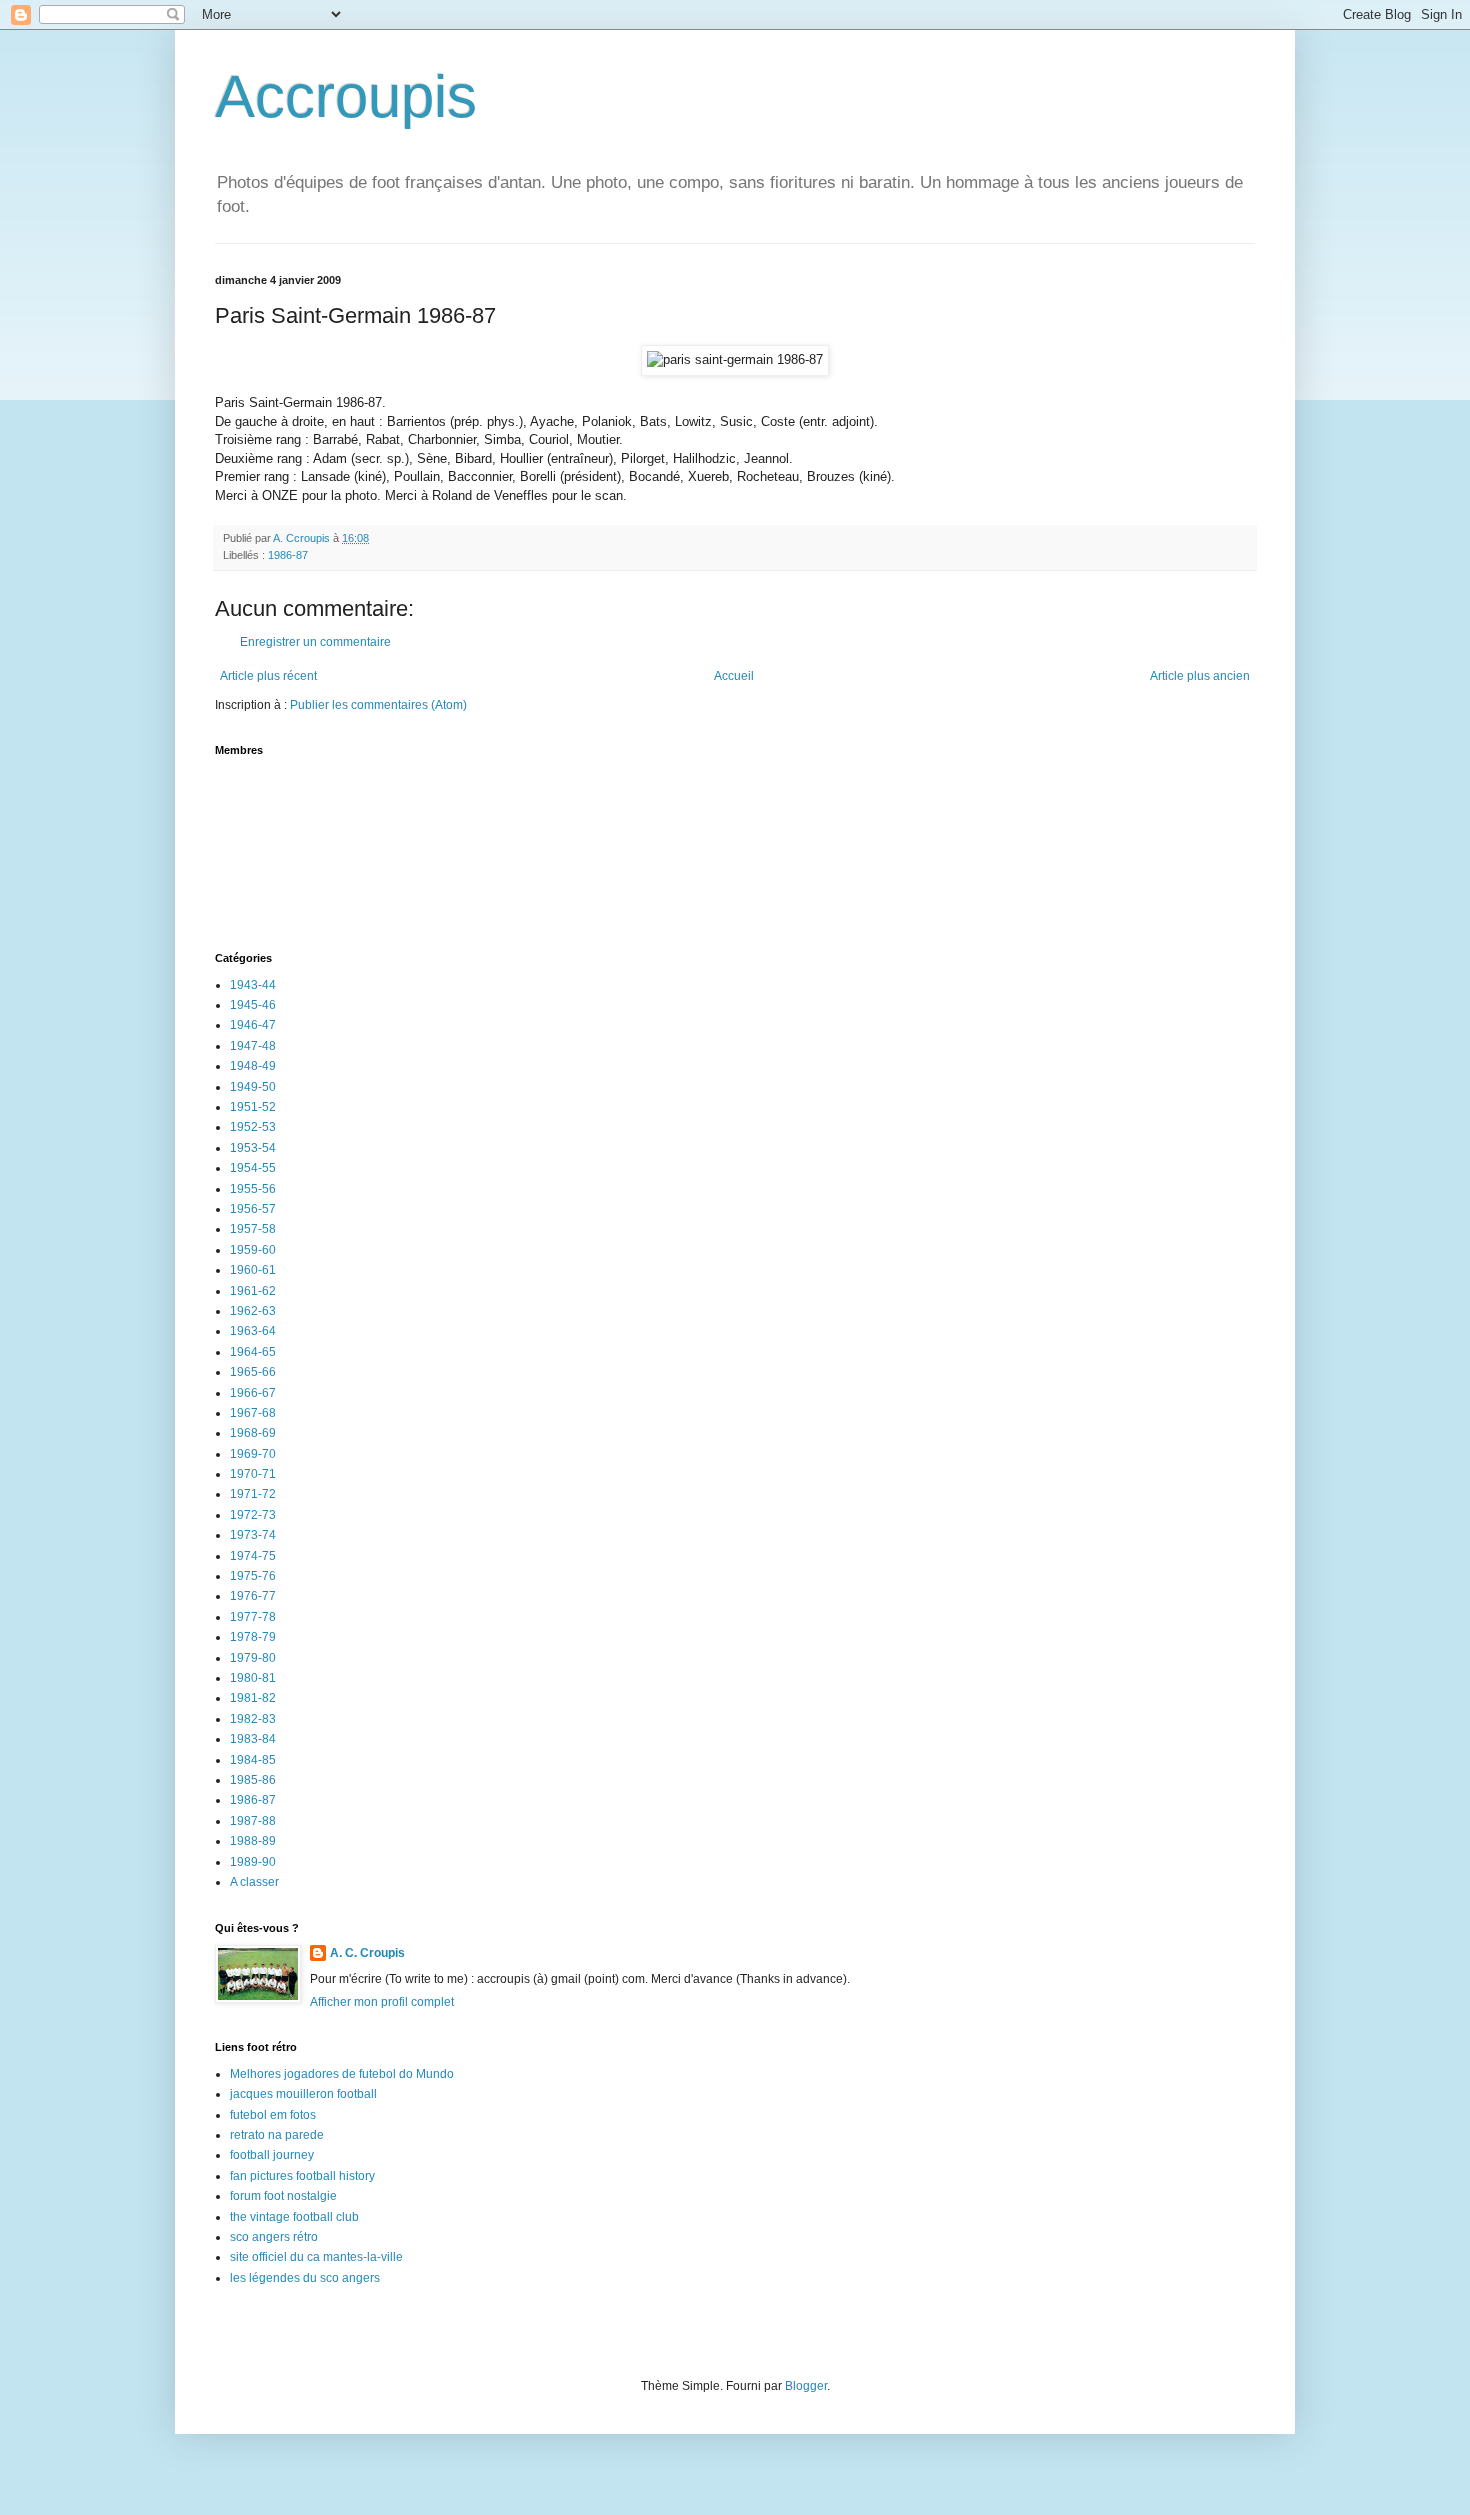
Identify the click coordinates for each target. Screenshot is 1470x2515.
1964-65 (253, 1352)
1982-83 (253, 1719)
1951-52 (253, 1107)
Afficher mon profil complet (382, 2002)
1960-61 (253, 1270)
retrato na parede (277, 2135)
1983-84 (253, 1739)
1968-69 (253, 1433)
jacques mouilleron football (303, 2094)
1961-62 (253, 1291)
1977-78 (253, 1617)
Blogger (806, 2386)
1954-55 (253, 1168)
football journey (272, 2155)
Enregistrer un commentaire (315, 642)
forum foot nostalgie (283, 2196)
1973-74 (253, 1535)
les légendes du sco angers (305, 2278)
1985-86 (253, 1780)
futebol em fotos (273, 2115)
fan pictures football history (302, 2176)
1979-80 (253, 1658)
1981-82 (253, 1698)
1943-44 (253, 985)
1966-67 (253, 1393)
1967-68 (253, 1413)
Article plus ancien (1200, 676)
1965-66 (253, 1372)
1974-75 (253, 1556)
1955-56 (253, 1189)
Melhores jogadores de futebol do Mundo (342, 2074)
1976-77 (253, 1596)
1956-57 (253, 1209)
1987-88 (253, 1821)
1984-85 (253, 1760)
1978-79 (253, 1637)
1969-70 (253, 1454)
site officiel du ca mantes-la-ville (316, 2257)
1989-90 (253, 1862)
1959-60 (253, 1250)
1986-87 (288, 555)
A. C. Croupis (367, 1953)
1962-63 (253, 1311)
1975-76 (253, 1576)
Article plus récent (268, 676)
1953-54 (253, 1148)
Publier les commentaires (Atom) (378, 705)
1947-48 (253, 1046)
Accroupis (346, 96)
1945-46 (253, 1005)
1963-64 (253, 1331)
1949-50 (253, 1087)
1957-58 (253, 1229)
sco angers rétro (274, 2237)
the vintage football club (294, 2217)
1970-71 (253, 1474)
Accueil (734, 676)
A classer (254, 1882)
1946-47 (253, 1025)
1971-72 (253, 1494)
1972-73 (253, 1515)
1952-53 (253, 1127)
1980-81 (253, 1678)
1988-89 (253, 1841)
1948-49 (253, 1066)
